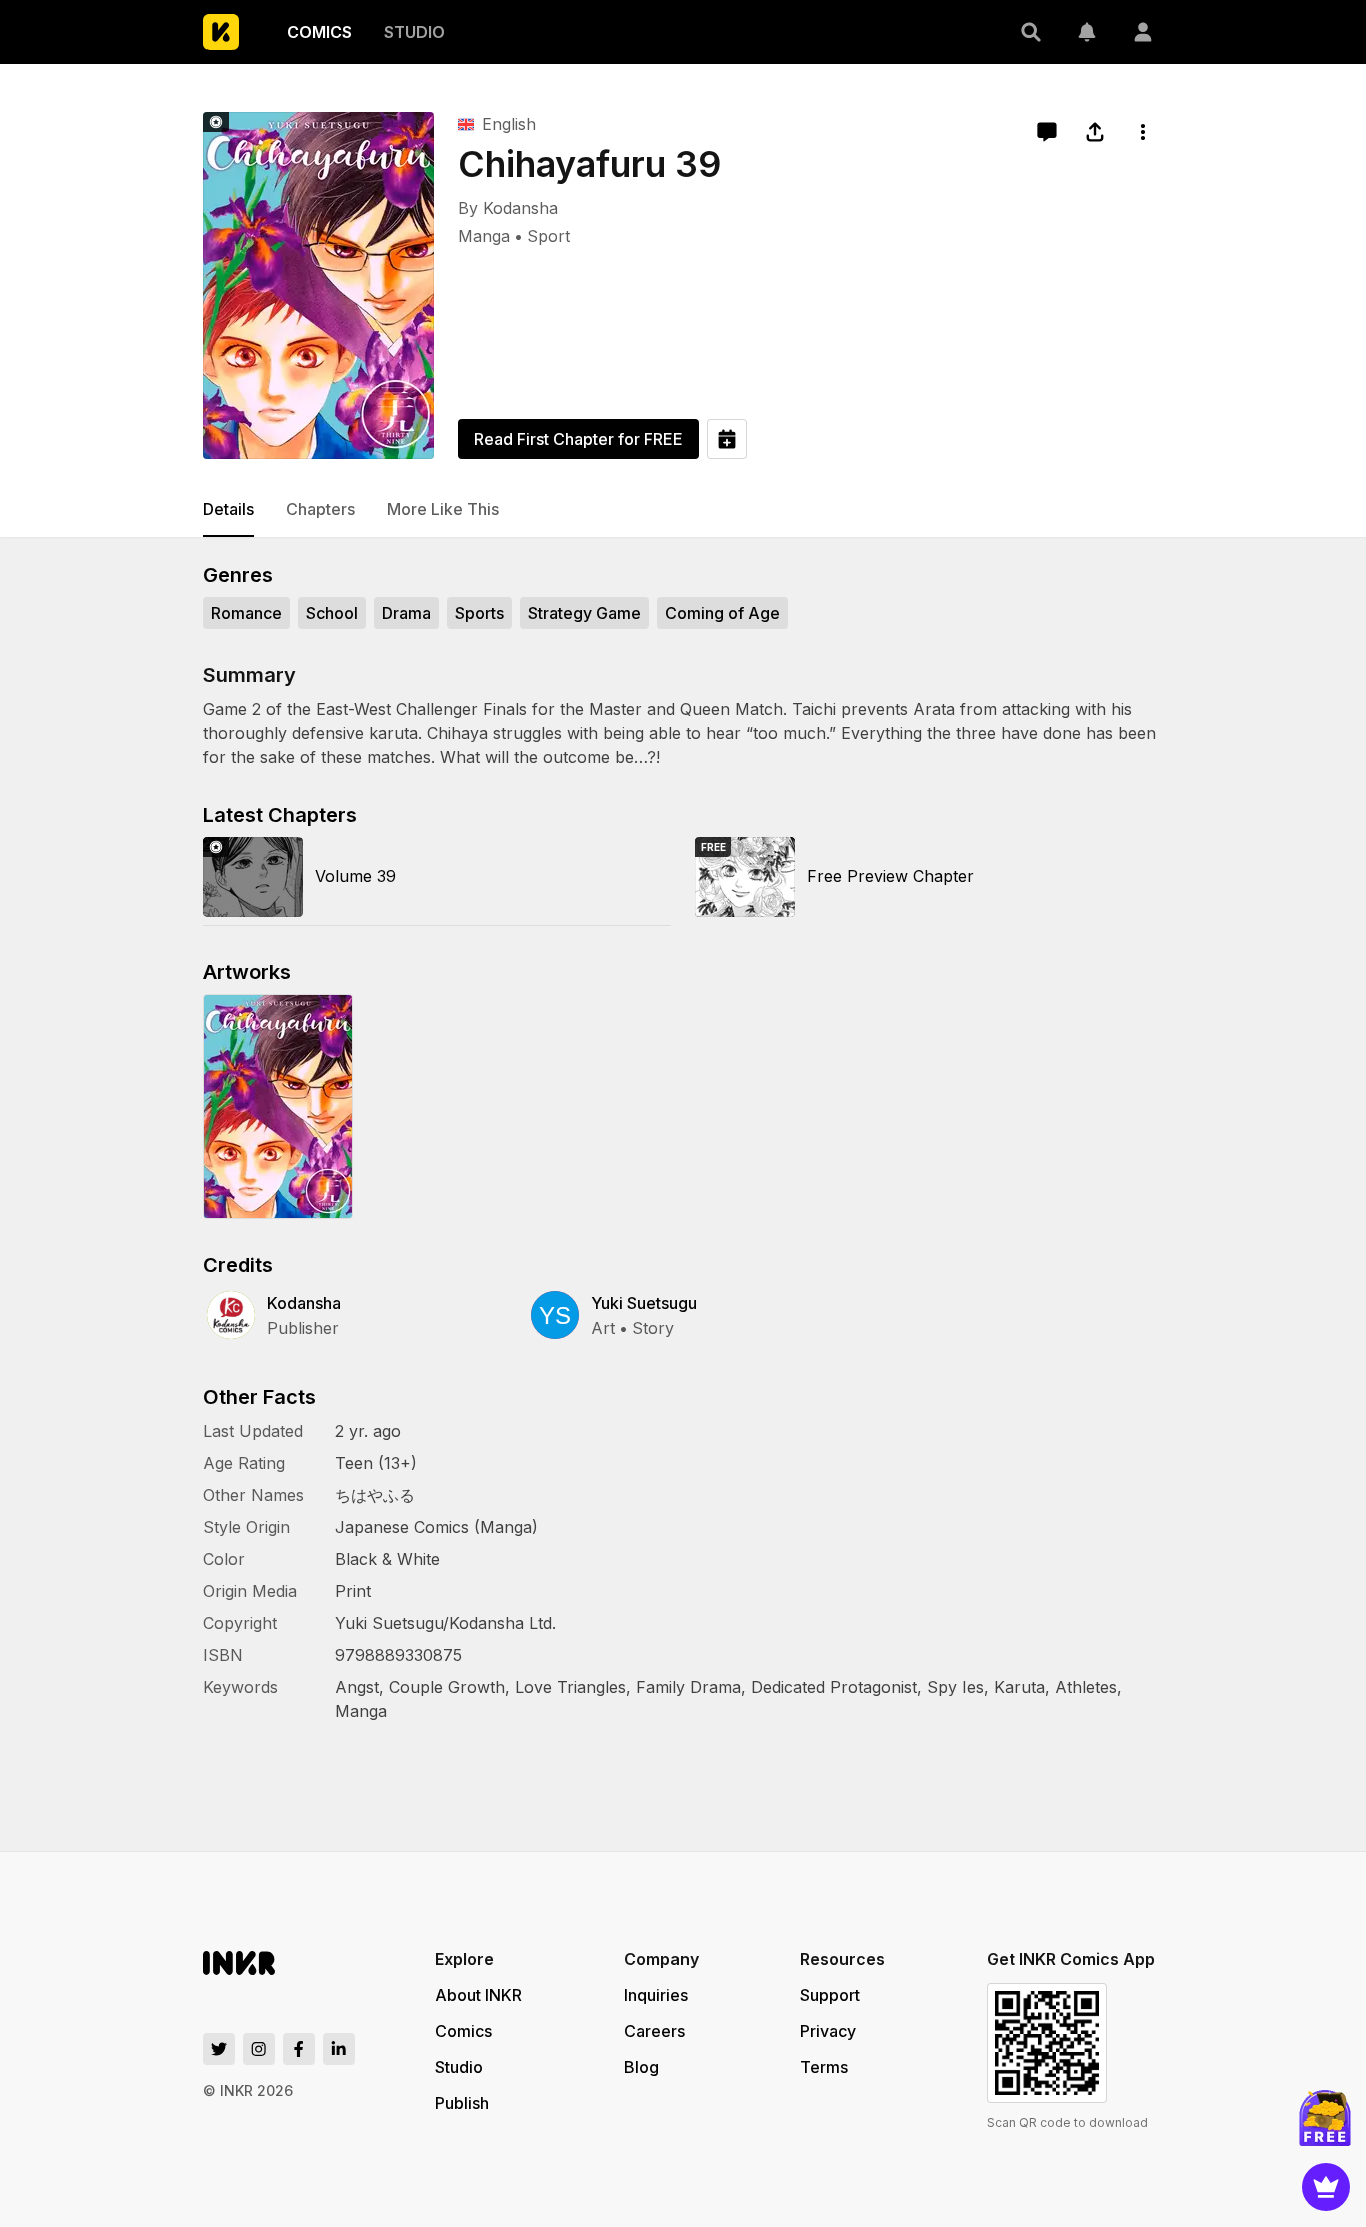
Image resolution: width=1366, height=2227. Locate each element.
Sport (548, 236)
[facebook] (299, 2049)
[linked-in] (339, 2049)
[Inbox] (1087, 32)
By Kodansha (508, 208)
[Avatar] (1143, 32)
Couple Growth (447, 1687)
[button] (1031, 32)
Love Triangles (570, 1687)
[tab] (228, 510)
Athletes (1086, 1687)
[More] (1143, 132)
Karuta (1019, 1687)
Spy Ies (955, 1687)
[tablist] (683, 510)
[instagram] (259, 2049)
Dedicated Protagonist (834, 1687)
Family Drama (688, 1687)
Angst (357, 1687)
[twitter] (219, 2049)
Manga (484, 236)
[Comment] (1047, 132)
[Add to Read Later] (727, 439)
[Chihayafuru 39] (318, 285)
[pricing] (1326, 2187)
